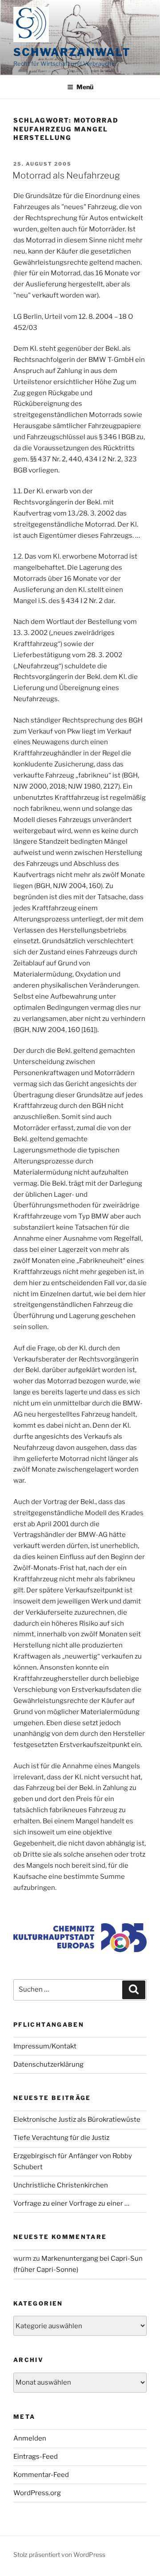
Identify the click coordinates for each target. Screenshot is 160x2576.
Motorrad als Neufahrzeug (66, 175)
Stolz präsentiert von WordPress (59, 2554)
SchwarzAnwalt (72, 52)
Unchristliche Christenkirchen (61, 2185)
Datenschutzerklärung (48, 2064)
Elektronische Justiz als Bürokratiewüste (77, 2120)
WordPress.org (37, 2493)
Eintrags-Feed (36, 2457)
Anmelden (30, 2438)
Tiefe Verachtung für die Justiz (61, 2138)
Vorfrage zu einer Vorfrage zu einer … (71, 2203)
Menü (85, 87)
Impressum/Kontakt (45, 2046)
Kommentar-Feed (41, 2475)
